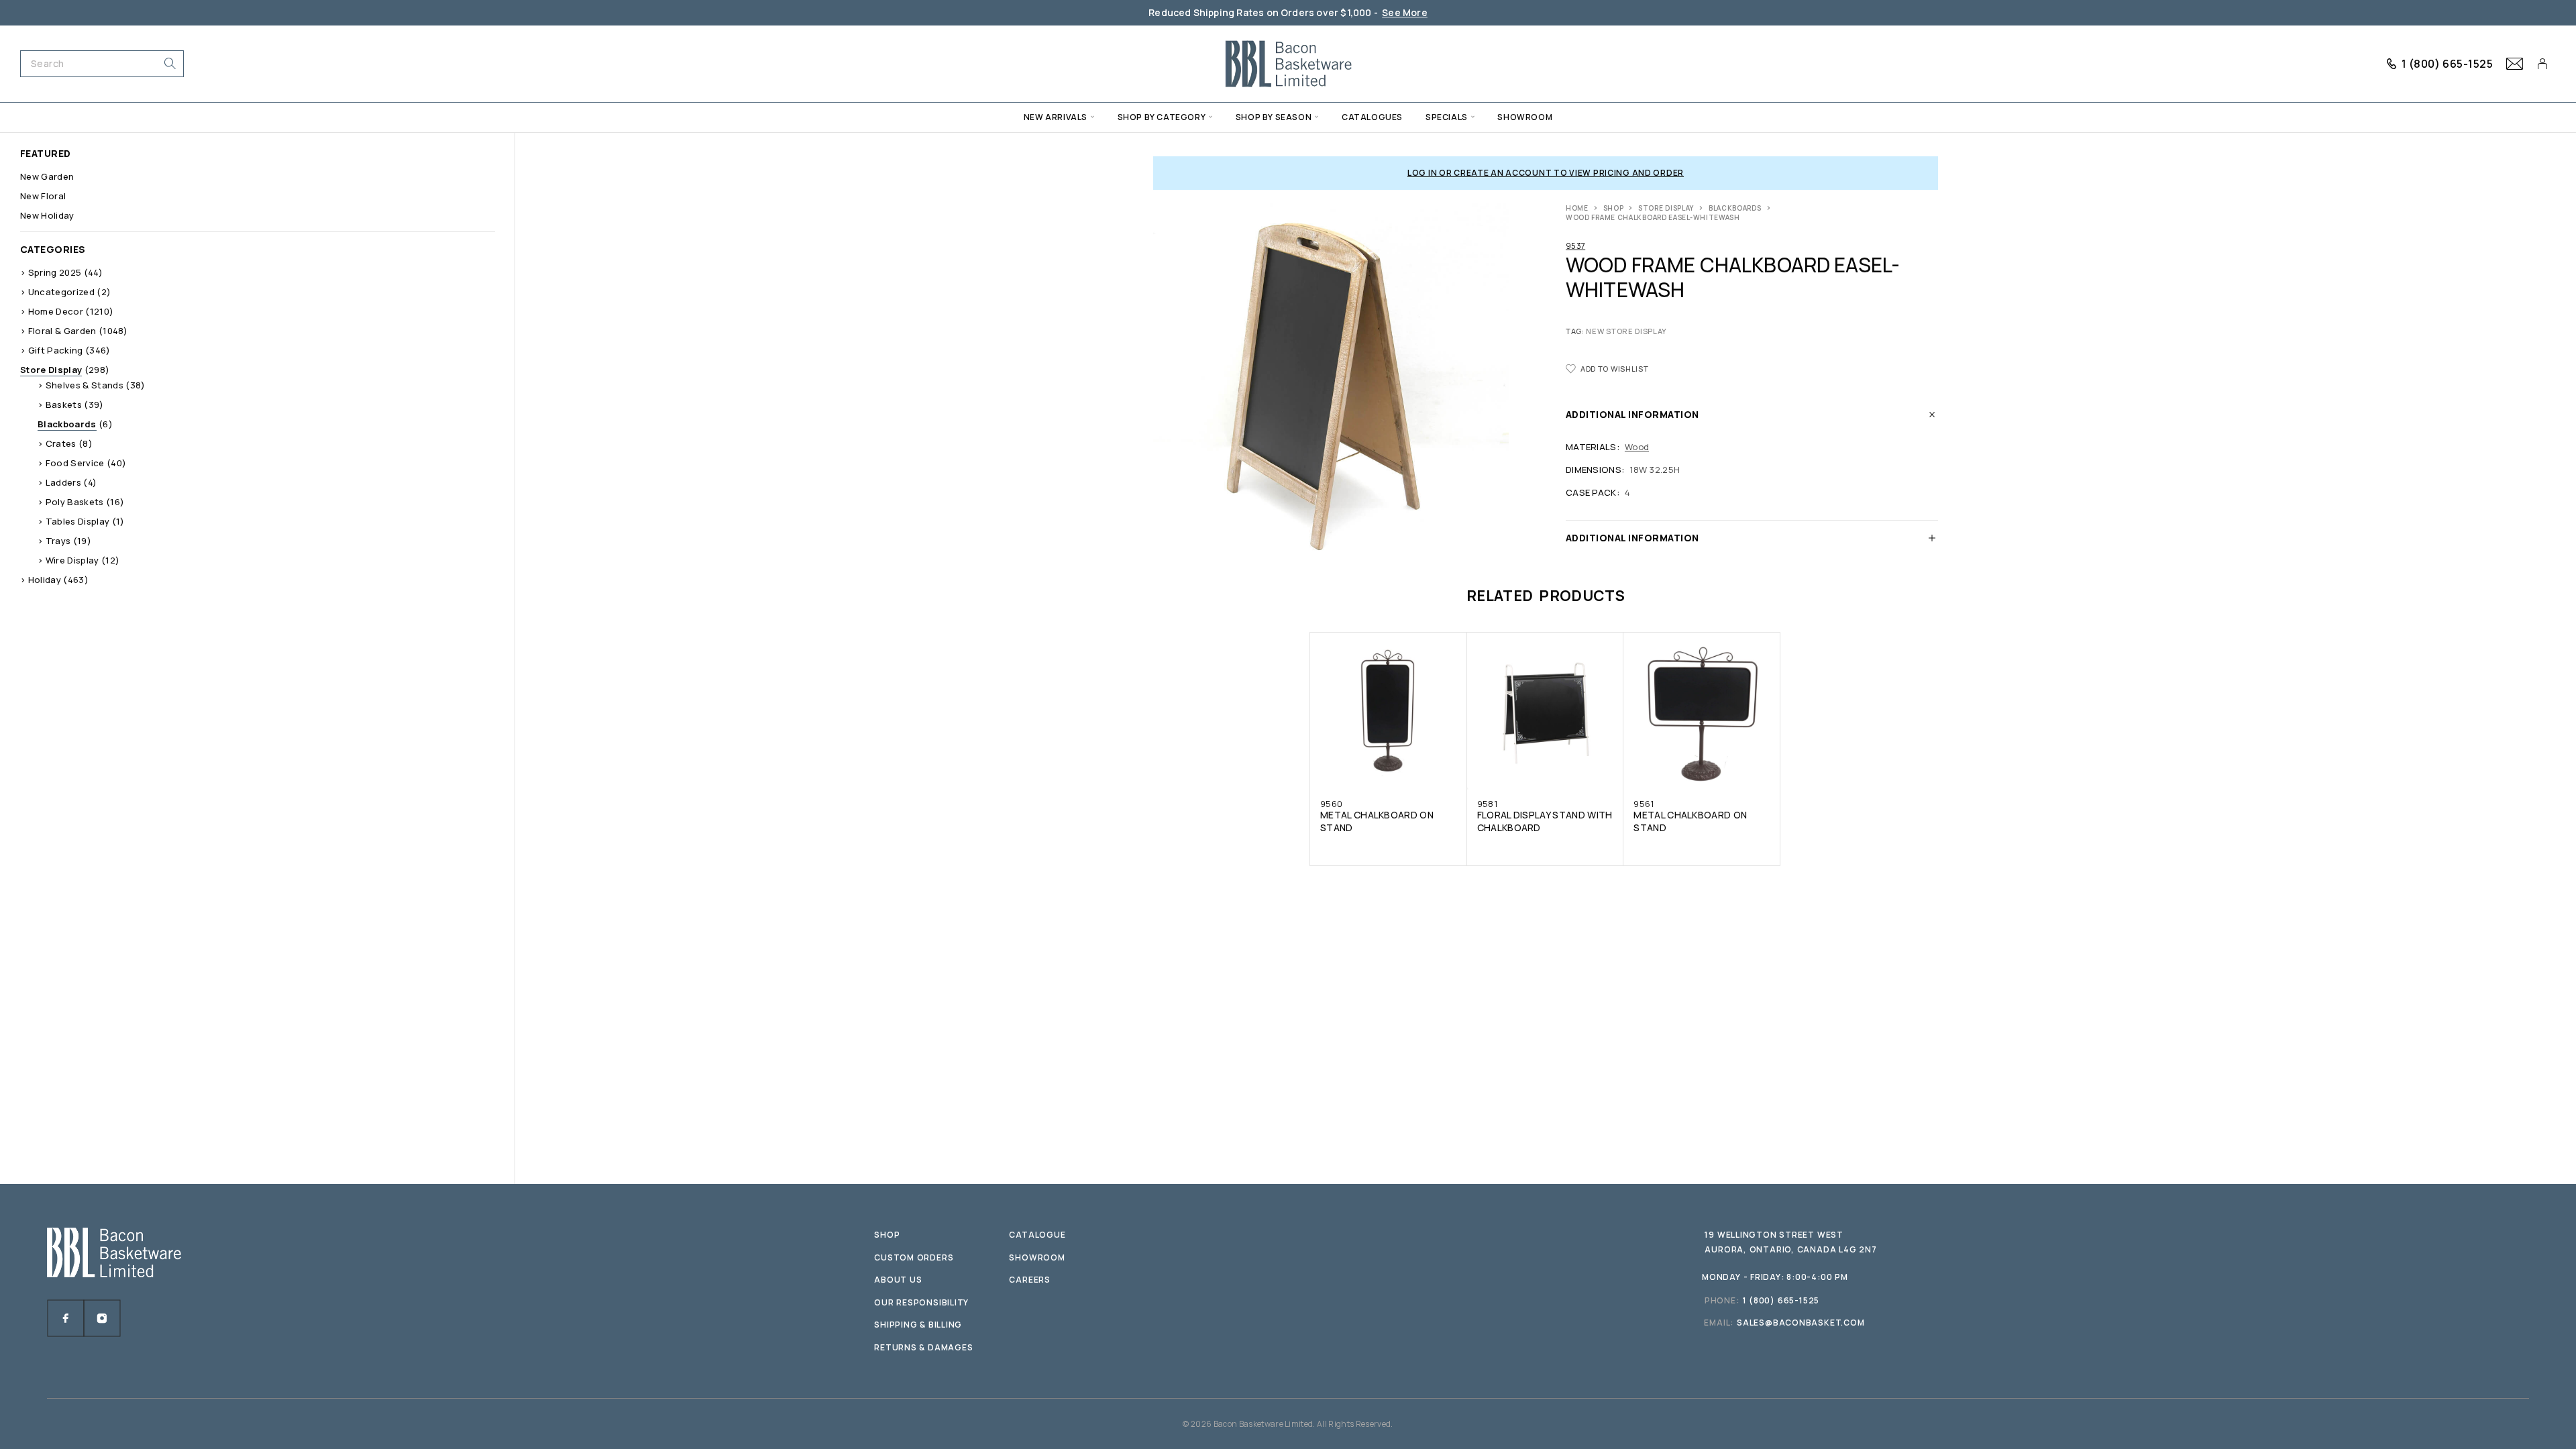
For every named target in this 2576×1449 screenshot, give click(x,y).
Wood (1637, 447)
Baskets (64, 405)
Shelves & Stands (85, 385)
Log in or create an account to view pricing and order (1546, 173)
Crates (61, 443)
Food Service (75, 463)
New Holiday (47, 215)
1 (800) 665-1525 (2448, 64)
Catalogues (1372, 117)
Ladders (63, 482)
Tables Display (78, 521)
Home (1577, 208)
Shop (1614, 208)
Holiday (45, 580)
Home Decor (56, 311)
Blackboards (1735, 208)
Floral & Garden (62, 331)
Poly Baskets (75, 502)
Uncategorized (61, 292)
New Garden (47, 176)
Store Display (1666, 208)
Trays (58, 541)
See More (1405, 12)
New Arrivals (1056, 117)
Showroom (1525, 117)
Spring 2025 (55, 272)
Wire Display (72, 560)
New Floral (43, 196)
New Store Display (1626, 331)
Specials (1447, 117)
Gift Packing (56, 350)
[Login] (2543, 64)
